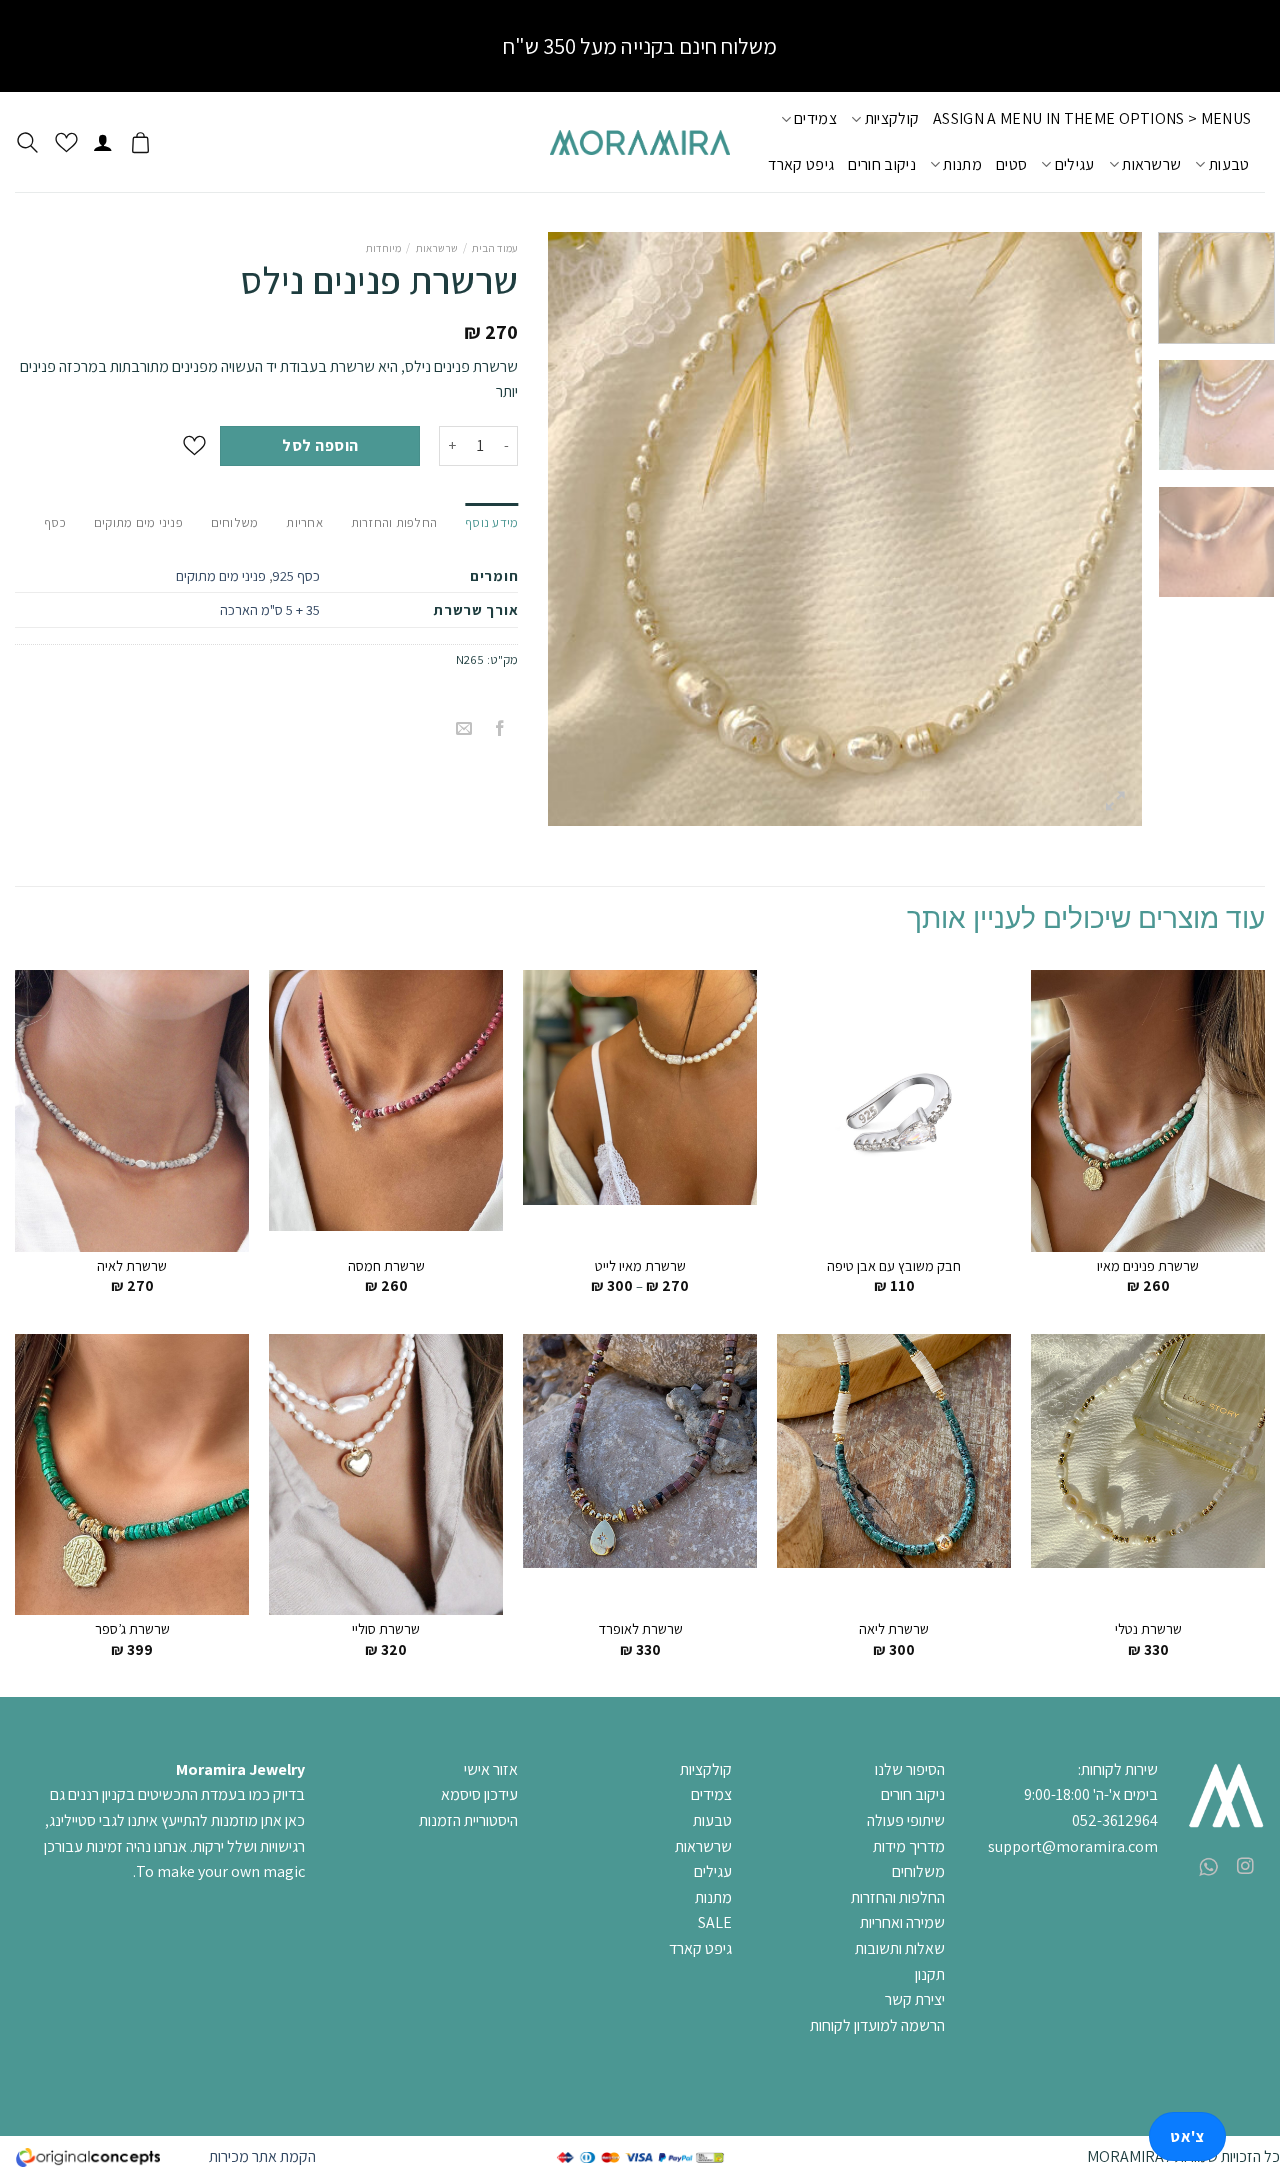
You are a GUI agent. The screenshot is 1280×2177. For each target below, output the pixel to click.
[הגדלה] (1116, 801)
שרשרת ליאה (894, 1629)
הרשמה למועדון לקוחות (877, 2025)
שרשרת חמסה (386, 1266)
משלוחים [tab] (235, 522)
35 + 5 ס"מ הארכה (270, 609)
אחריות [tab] (304, 522)
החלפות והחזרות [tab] (394, 522)
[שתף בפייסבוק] (500, 729)
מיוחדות (383, 248)
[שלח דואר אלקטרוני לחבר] (464, 729)
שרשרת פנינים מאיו (1148, 1266)
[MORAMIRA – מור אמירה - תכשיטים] (640, 142)
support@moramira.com (1073, 1846)
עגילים (1074, 164)
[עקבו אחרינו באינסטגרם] (1245, 1866)
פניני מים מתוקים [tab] (138, 522)
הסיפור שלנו (910, 1769)
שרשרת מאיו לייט (640, 1266)
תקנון (930, 1974)
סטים (1011, 164)
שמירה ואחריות (902, 1922)
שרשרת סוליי (386, 1629)
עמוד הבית (495, 248)
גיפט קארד (801, 164)
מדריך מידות (909, 1846)
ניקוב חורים (882, 164)
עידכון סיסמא (479, 1794)
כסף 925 (296, 575)
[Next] (571, 529)
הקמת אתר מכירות (262, 2156)
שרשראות (1151, 164)
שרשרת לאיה (132, 1266)
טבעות (1229, 164)
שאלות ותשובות (900, 1948)
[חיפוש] (27, 142)
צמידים (815, 118)
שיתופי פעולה (906, 1820)
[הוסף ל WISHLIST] (194, 445)
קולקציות (892, 118)
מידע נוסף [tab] (491, 522)
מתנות (962, 164)
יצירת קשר (915, 1999)
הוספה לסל (320, 445)
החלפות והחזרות (898, 1897)
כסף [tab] (55, 522)
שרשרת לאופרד (640, 1629)
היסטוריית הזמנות (468, 1820)
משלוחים (918, 1871)
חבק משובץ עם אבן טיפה (894, 1266)
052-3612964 (1115, 1820)
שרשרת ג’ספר (132, 1629)
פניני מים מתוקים (221, 575)
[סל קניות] (140, 142)
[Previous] (1105, 529)
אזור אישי (491, 1769)
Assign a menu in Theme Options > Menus (1092, 118)
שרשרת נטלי (1148, 1629)
